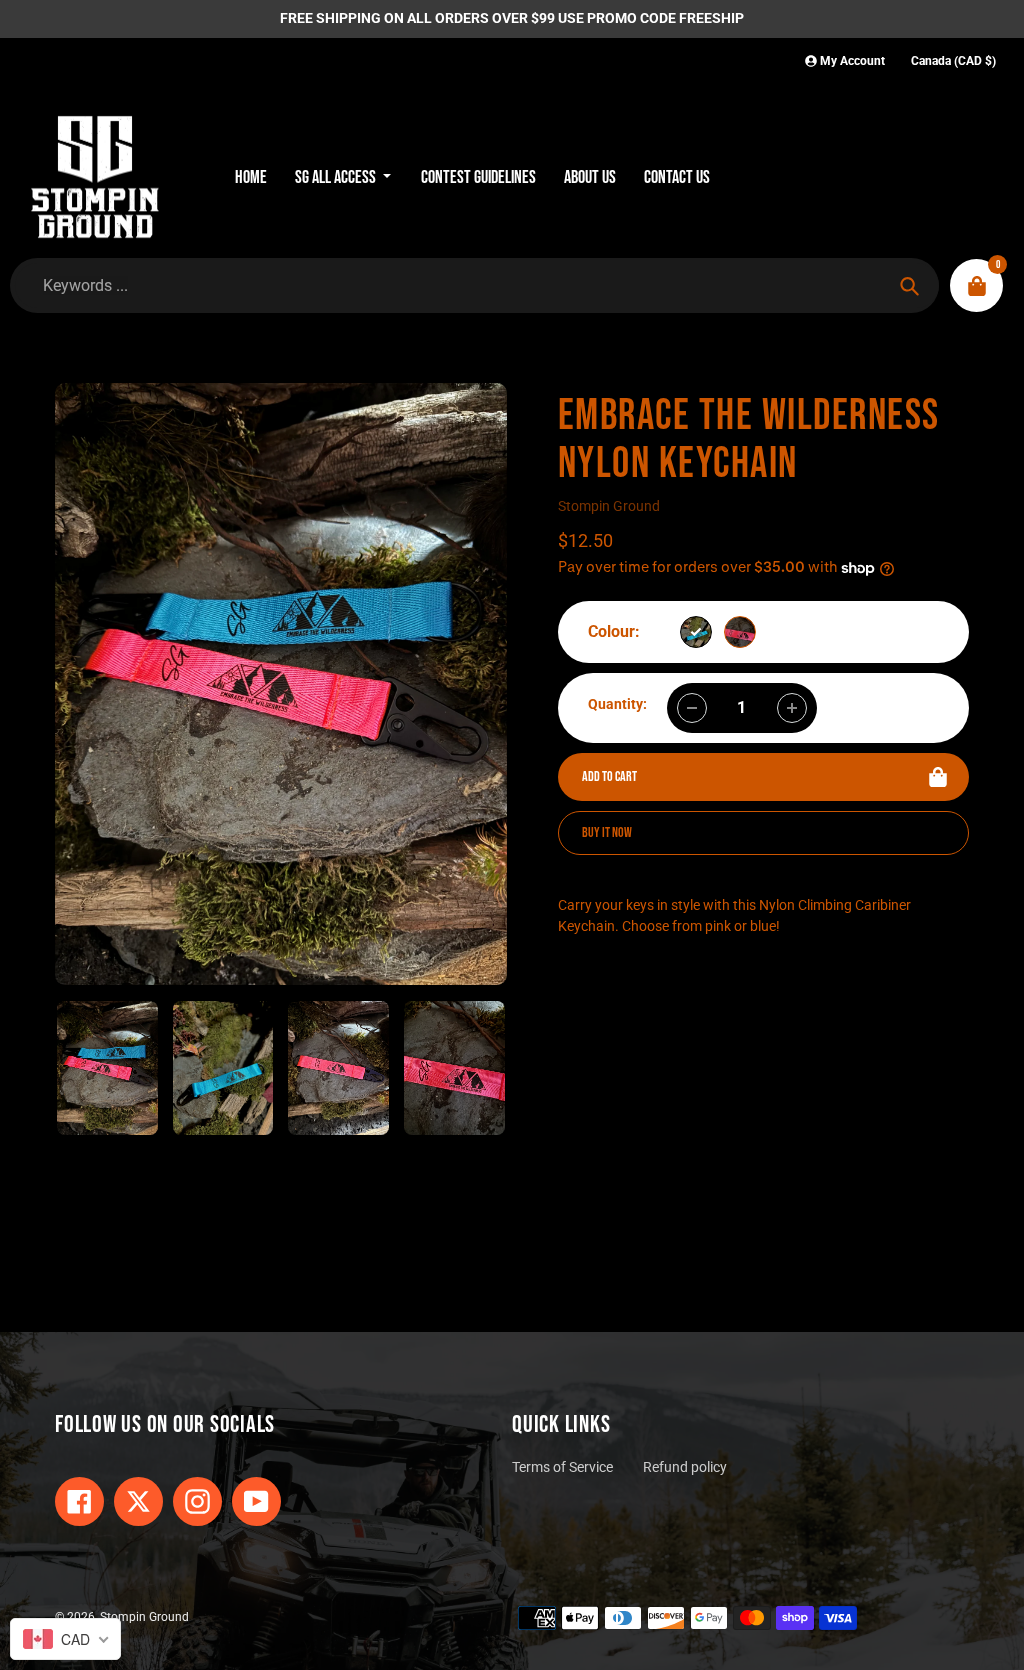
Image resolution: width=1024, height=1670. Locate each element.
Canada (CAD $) (953, 61)
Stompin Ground (609, 506)
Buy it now (607, 832)
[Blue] (696, 632)
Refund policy (685, 1467)
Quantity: (617, 704)
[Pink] (740, 632)
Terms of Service (562, 1467)
